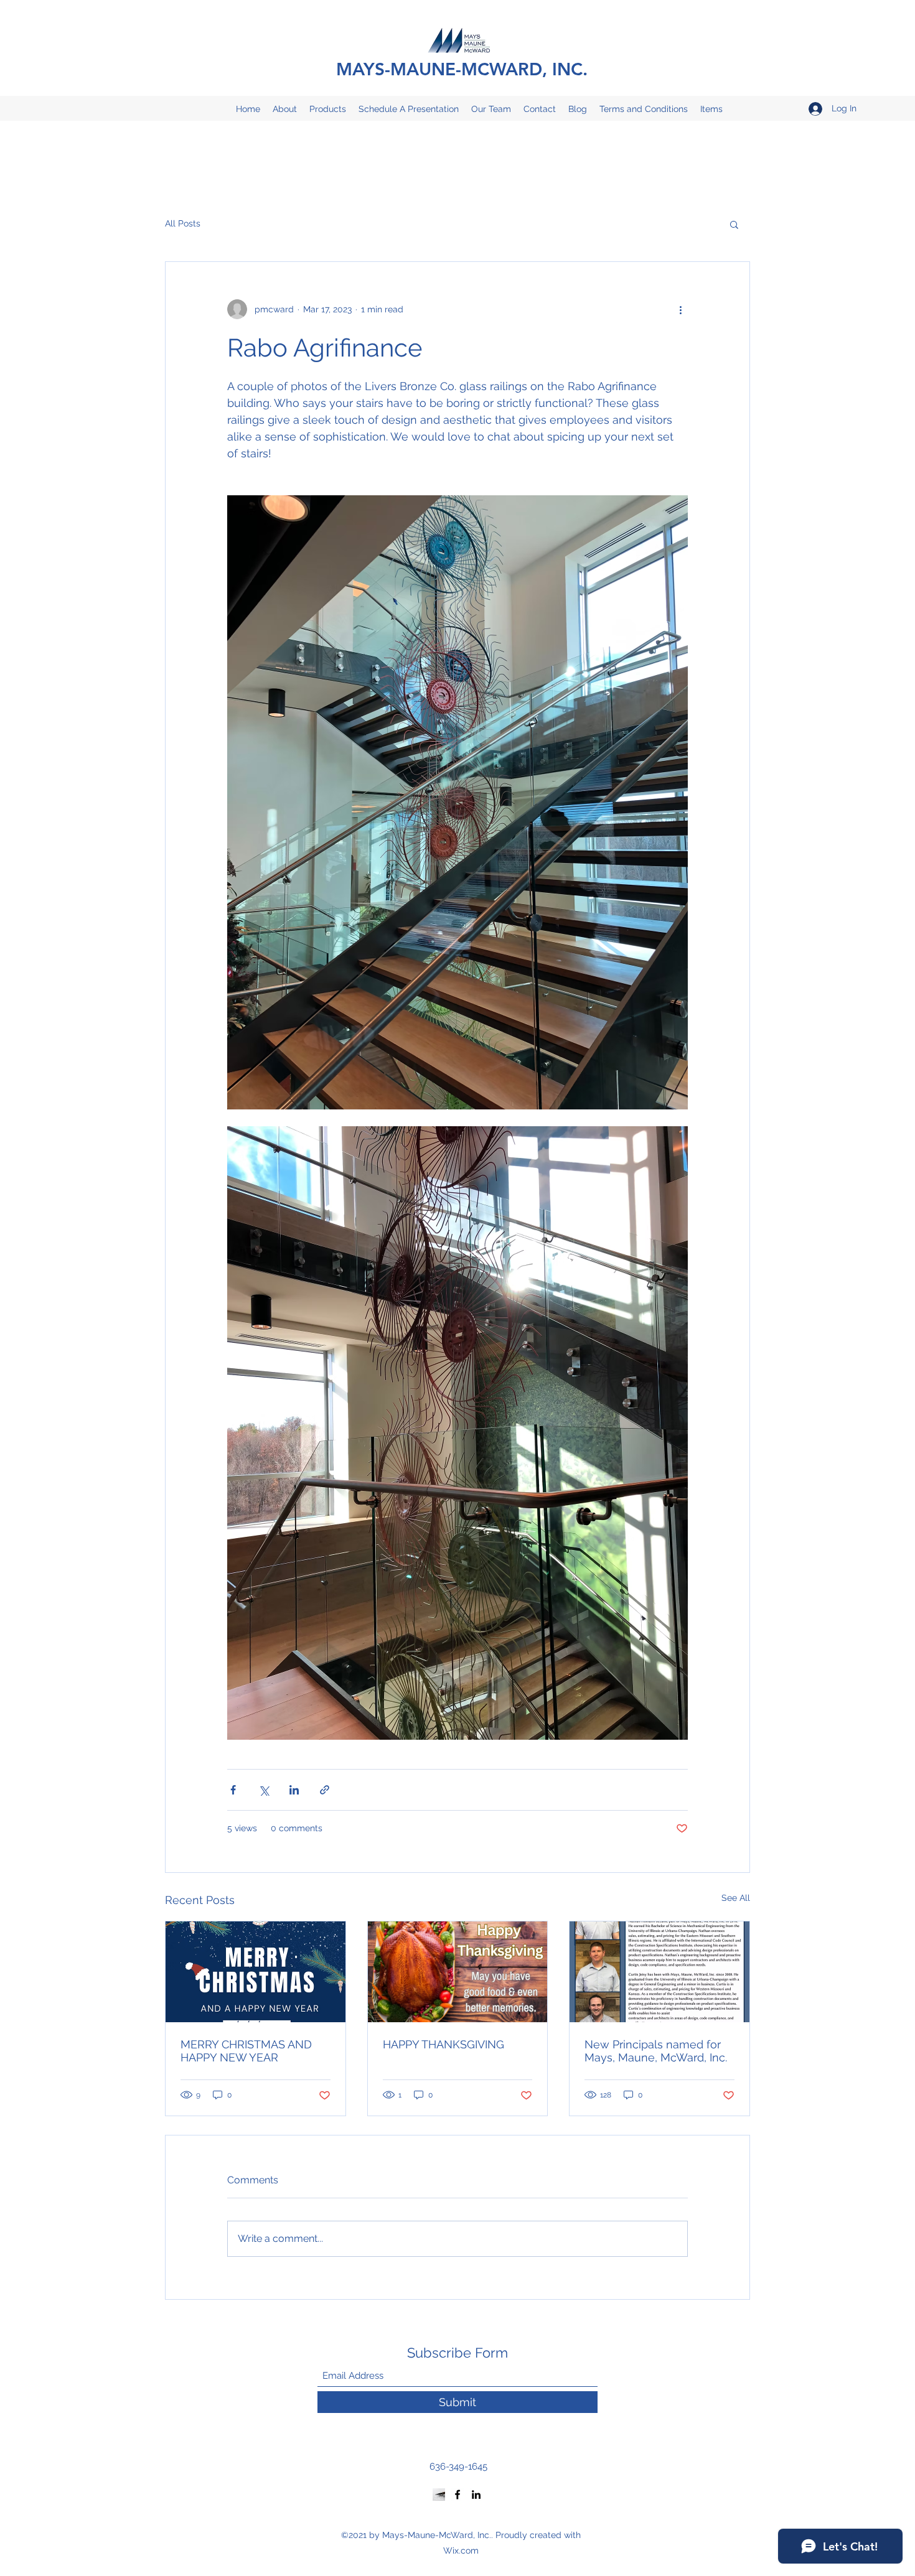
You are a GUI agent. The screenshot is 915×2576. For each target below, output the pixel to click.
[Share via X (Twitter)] (264, 1790)
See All (736, 1898)
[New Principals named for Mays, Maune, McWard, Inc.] (659, 1972)
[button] (734, 224)
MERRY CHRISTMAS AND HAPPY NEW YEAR (246, 2051)
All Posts (183, 223)
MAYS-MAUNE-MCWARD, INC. (462, 69)
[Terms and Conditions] (439, 2494)
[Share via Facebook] (233, 1790)
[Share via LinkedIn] (294, 1790)
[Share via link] (325, 1790)
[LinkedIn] (476, 2494)
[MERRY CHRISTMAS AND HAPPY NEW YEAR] (256, 1972)
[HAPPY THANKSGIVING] (458, 1972)
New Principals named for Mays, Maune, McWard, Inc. (656, 2051)
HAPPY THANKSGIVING (443, 2044)
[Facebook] (457, 2494)
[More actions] (680, 309)
